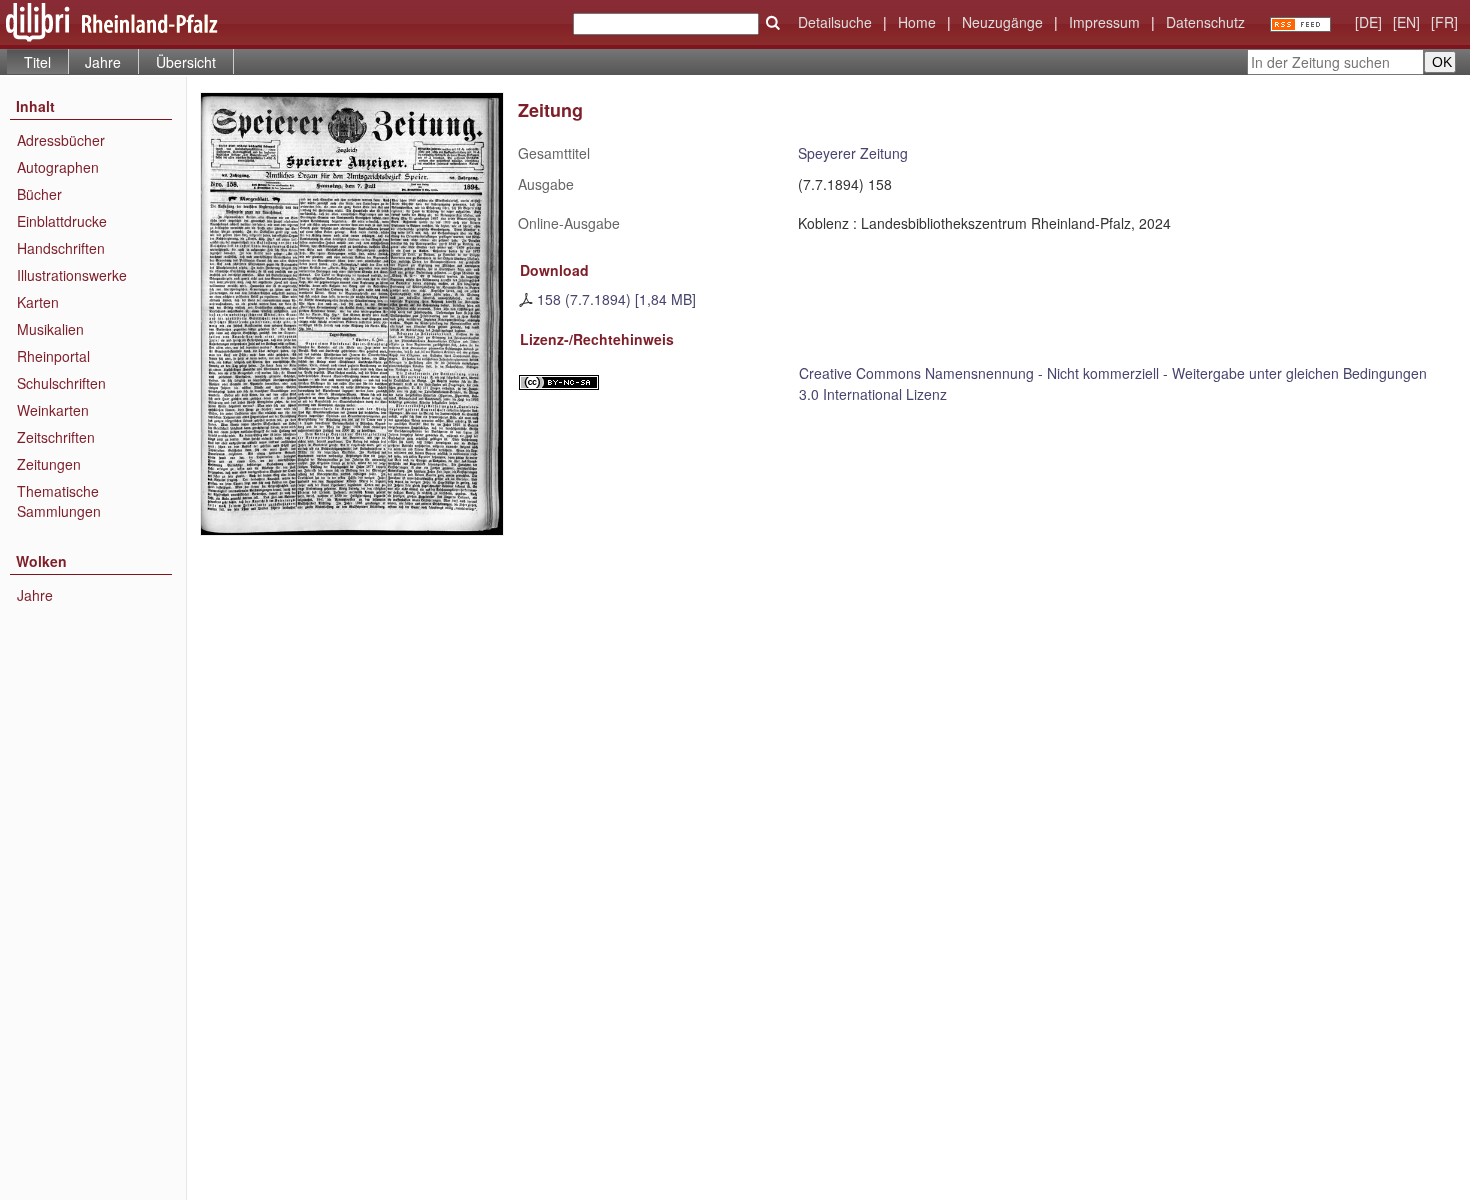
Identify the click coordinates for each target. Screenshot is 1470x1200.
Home (917, 22)
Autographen (58, 167)
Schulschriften (61, 383)
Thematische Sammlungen (59, 501)
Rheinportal (53, 356)
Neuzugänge (1002, 22)
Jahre (103, 62)
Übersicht (186, 62)
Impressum (1104, 22)
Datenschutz (1205, 22)
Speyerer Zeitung (853, 153)
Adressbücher (61, 140)
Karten (38, 302)
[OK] (773, 23)
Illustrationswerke (72, 275)
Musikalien (50, 329)
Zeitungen (49, 464)
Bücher (39, 194)
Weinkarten (53, 410)
